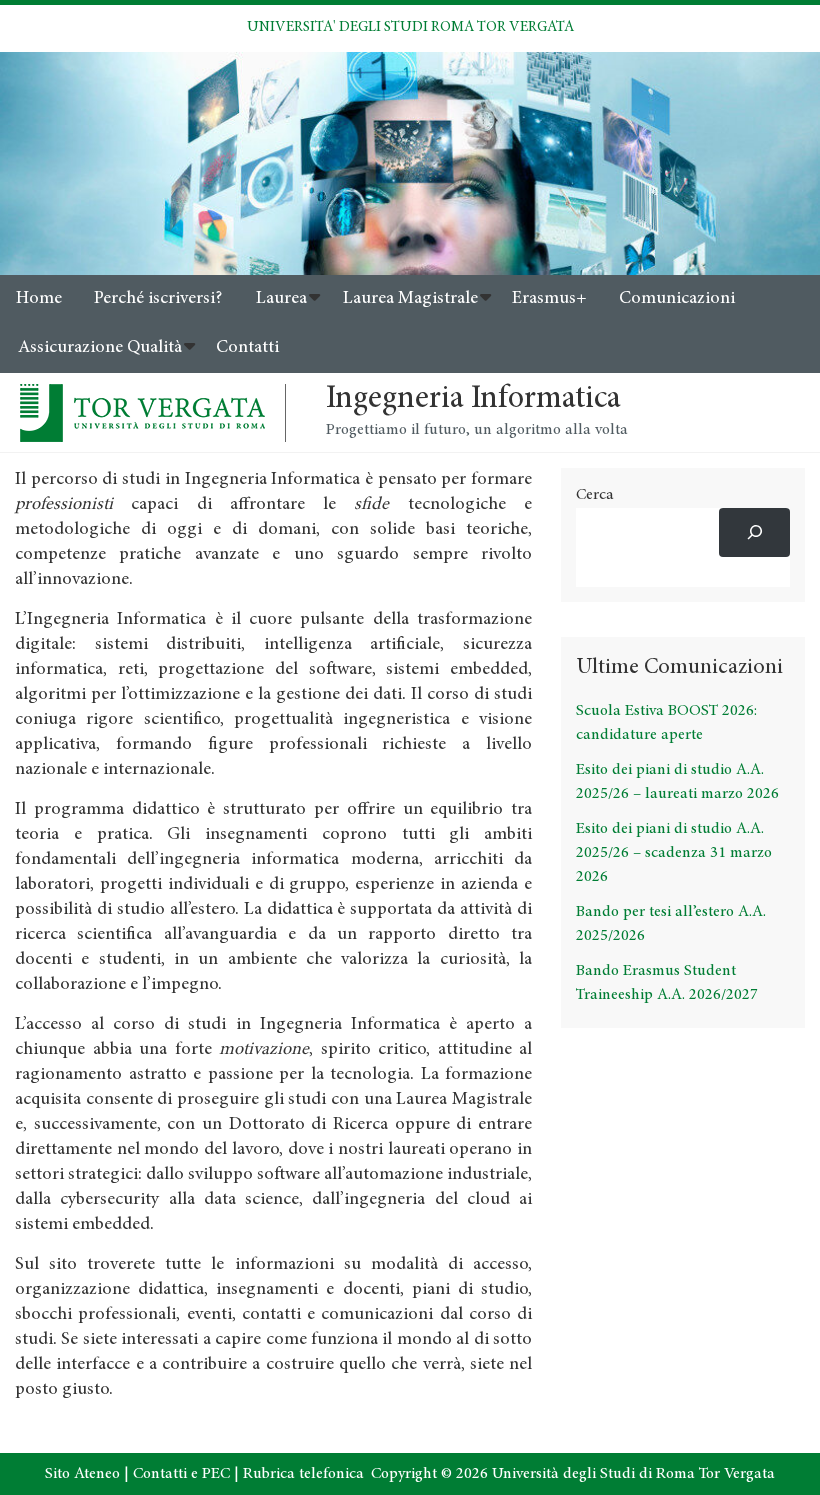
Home (39, 299)
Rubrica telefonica (303, 1474)
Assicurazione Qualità (100, 348)
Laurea (281, 299)
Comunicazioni (677, 299)
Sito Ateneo (82, 1474)
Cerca (595, 495)
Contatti (247, 348)
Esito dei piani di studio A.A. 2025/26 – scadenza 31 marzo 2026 (674, 853)
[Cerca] (754, 532)
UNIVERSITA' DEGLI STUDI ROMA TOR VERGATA (410, 27)
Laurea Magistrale (410, 299)
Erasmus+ (549, 299)
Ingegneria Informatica (473, 400)
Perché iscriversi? (158, 299)
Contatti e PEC (181, 1474)
